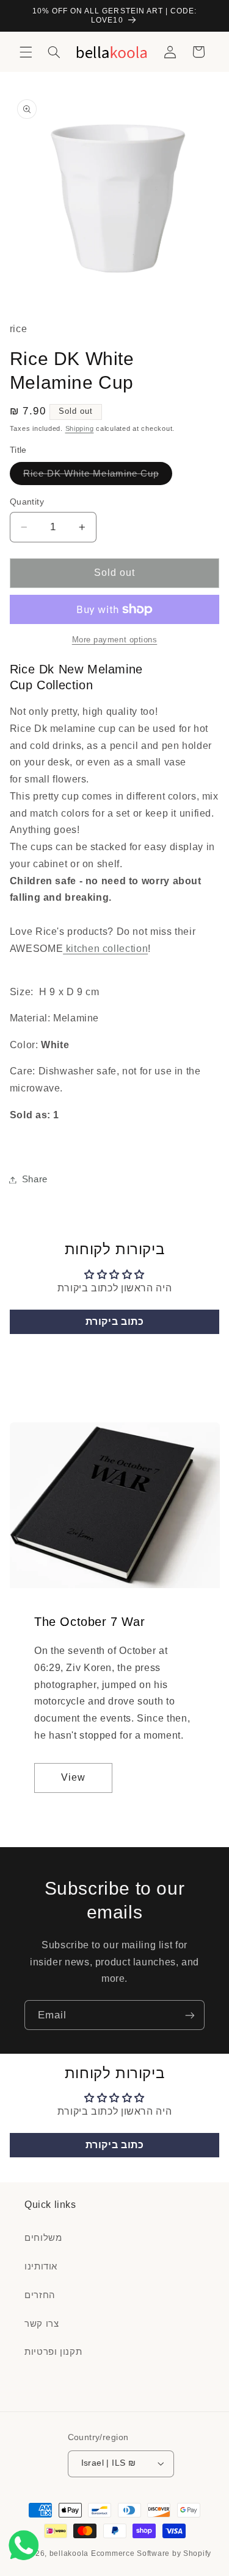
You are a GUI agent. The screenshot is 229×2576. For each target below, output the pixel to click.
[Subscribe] (190, 2015)
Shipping (80, 428)
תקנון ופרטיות (53, 2352)
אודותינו (41, 2266)
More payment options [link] (115, 640)
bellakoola (70, 2553)
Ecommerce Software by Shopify (151, 2553)
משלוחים (43, 2238)
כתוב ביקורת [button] (115, 1322)
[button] (26, 52)
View (73, 1777)
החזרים (40, 2295)
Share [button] (35, 1179)
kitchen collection (105, 949)
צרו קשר (42, 2324)
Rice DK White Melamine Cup (98, 477)
